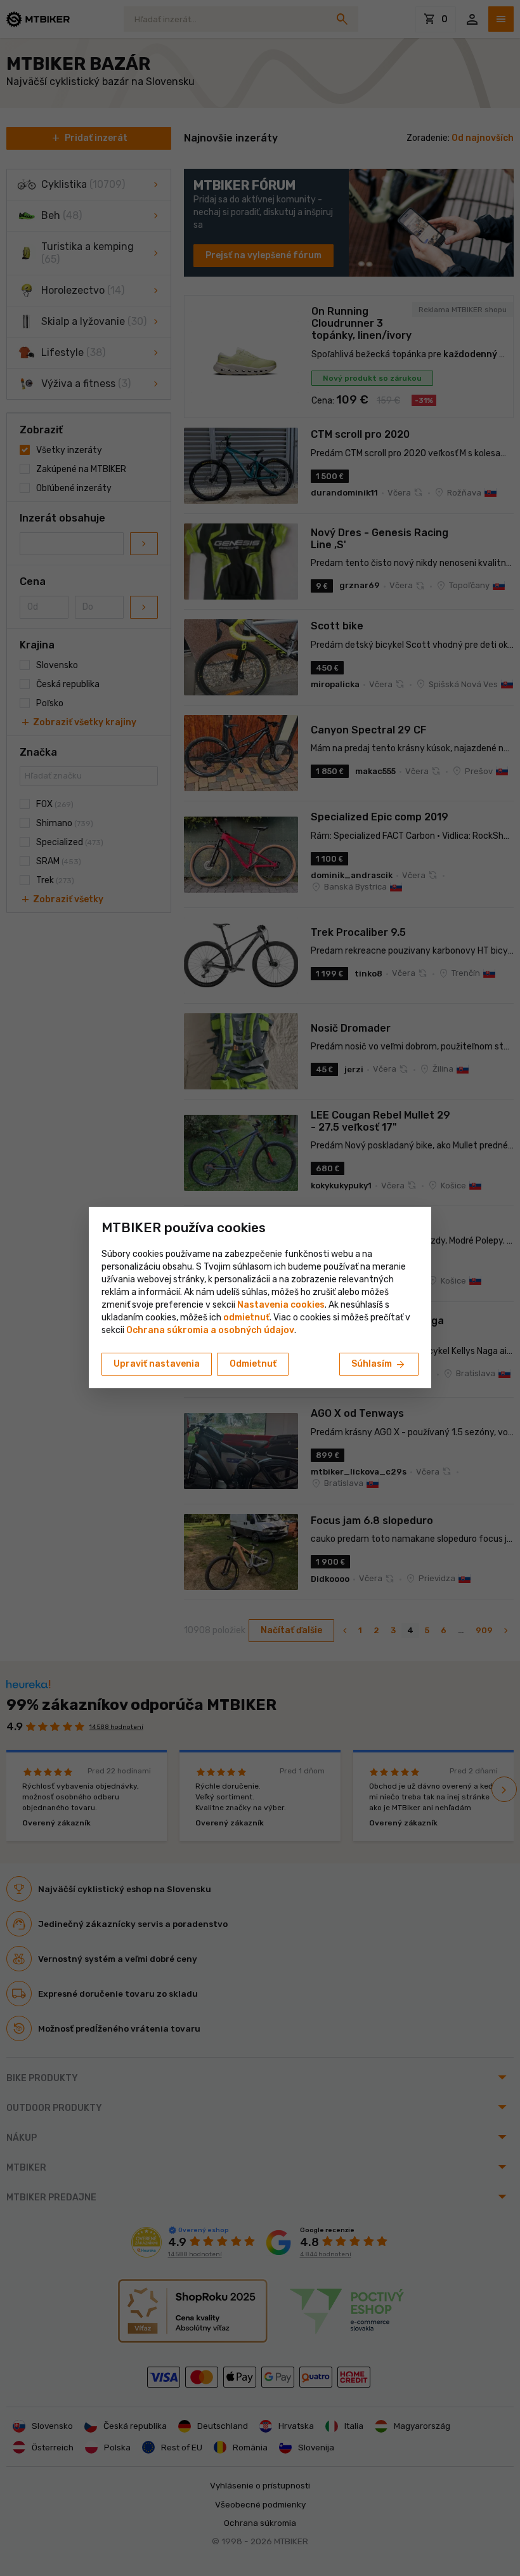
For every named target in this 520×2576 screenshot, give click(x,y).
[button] (246, 1318)
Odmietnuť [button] (253, 1364)
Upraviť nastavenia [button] (157, 1364)
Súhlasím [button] (379, 1365)
